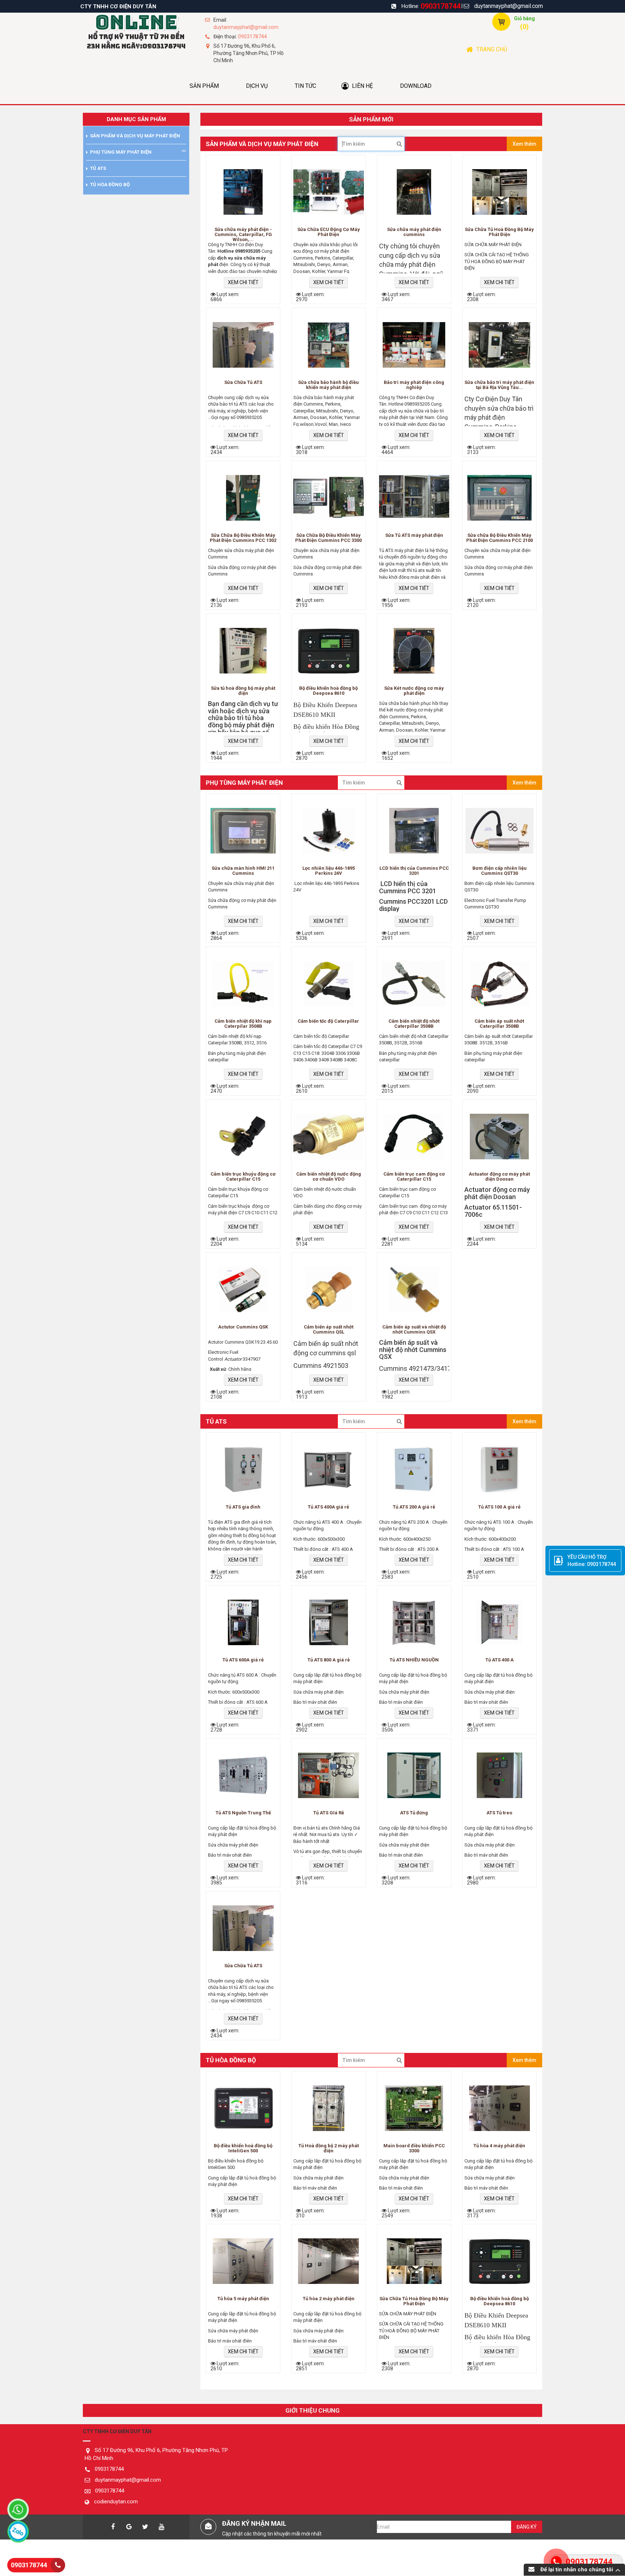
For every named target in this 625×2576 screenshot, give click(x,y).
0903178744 (441, 6)
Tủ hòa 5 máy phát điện (243, 2299)
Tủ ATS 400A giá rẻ (328, 1507)
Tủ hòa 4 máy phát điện (499, 2146)
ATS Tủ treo (499, 1813)
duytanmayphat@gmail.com (509, 6)
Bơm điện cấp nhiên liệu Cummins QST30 (499, 871)
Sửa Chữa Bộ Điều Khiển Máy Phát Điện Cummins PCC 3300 (328, 538)
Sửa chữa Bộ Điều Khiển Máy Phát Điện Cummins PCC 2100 (499, 538)
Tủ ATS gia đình (243, 1507)
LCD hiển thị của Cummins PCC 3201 (414, 871)
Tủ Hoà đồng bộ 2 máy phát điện (329, 2148)
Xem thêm (524, 144)
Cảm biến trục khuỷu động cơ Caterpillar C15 (243, 1177)
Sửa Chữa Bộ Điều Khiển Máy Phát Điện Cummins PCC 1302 (243, 538)
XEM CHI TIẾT (243, 282)
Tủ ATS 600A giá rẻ (243, 1660)
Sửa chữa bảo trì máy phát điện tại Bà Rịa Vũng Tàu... (499, 385)
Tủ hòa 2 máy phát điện (329, 2299)
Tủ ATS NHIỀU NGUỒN (414, 1660)
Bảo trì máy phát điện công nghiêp (414, 385)
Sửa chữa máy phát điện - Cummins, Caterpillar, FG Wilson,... (243, 234)
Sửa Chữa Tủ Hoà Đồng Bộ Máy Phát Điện (499, 232)
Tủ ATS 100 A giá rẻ (499, 1507)
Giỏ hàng (524, 18)
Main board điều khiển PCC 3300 (414, 2148)
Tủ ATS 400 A (499, 1660)
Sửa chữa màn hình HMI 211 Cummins (243, 871)
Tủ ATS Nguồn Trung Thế (243, 1813)
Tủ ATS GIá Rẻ (329, 1813)
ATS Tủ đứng (414, 1813)
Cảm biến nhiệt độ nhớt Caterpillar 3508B (414, 1024)
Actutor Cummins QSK (243, 1327)
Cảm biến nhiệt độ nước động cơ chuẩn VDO (329, 1177)
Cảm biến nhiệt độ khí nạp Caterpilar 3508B (243, 1024)
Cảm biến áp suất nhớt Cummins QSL (329, 1330)
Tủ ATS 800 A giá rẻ (329, 1660)
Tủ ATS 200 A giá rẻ (414, 1507)
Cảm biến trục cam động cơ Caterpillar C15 (414, 1177)
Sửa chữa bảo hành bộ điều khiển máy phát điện (328, 385)
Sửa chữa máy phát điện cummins (414, 232)
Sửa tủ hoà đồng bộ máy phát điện (243, 691)
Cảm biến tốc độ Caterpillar (328, 1021)
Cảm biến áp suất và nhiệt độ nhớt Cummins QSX (414, 1330)
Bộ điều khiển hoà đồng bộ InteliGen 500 (243, 2148)
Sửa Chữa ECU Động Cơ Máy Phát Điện (329, 232)
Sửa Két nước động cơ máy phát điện (414, 691)
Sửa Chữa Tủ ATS (243, 382)
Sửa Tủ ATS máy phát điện (414, 535)
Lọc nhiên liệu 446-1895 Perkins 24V (329, 871)
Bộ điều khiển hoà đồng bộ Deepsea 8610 (328, 691)
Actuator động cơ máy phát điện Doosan (499, 1177)
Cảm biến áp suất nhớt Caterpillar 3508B (499, 1024)
